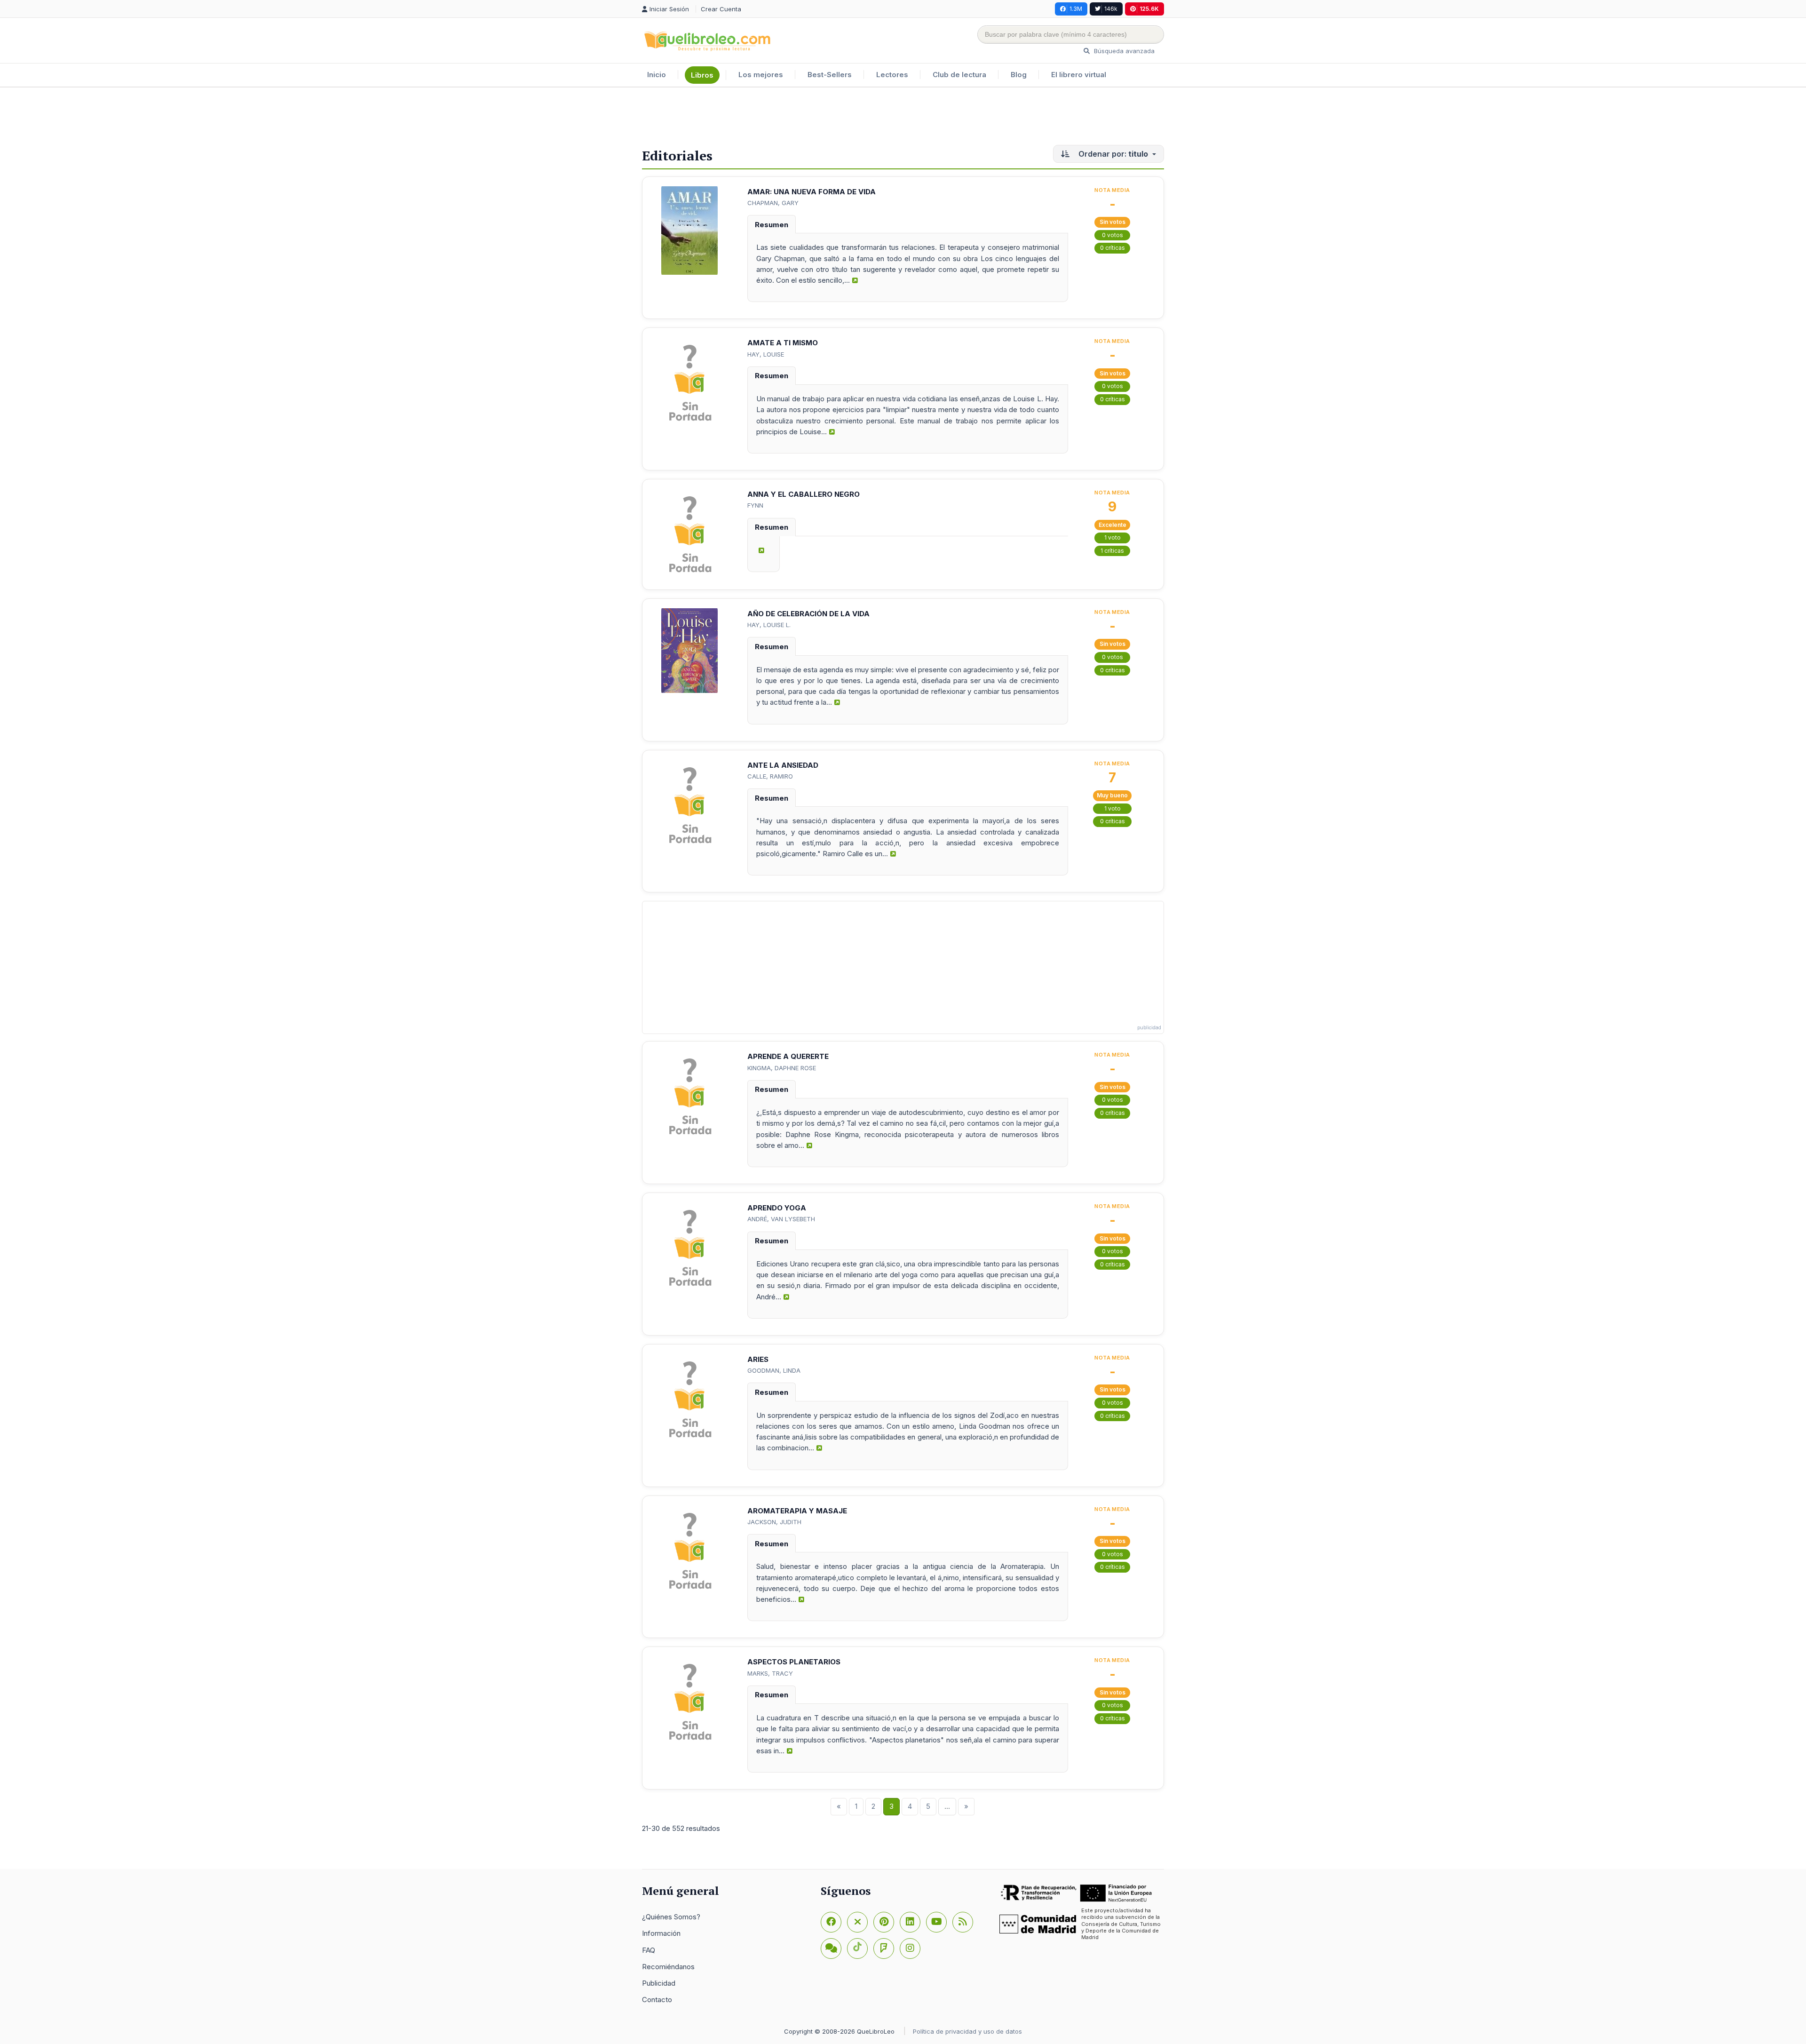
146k (1111, 9)
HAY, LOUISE (766, 354)
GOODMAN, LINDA (774, 1370)
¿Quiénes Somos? (671, 1917)
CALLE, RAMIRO (770, 776)
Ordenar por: (1112, 154)
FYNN (755, 505)
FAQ (649, 1950)
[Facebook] (831, 1922)
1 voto (1113, 537)
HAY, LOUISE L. (769, 625)
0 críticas (1113, 248)
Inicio (657, 75)
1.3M (1076, 9)
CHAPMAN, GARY (773, 203)
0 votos (1113, 235)
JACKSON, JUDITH (774, 1522)
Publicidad (659, 1983)
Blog (1019, 75)
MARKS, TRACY (770, 1673)
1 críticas (1112, 551)
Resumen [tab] (772, 225)
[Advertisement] (903, 118)
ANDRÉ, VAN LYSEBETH (781, 1219)
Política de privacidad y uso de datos (967, 2031)
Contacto (657, 2000)
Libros (702, 75)
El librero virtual (1079, 75)
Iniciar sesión (670, 9)
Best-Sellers (830, 75)
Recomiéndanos (668, 1967)
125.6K (1149, 9)
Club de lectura (959, 75)
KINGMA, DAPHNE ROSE (782, 1068)
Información (661, 1933)
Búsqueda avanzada (1123, 51)
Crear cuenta (721, 9)
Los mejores (761, 75)
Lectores (892, 75)
